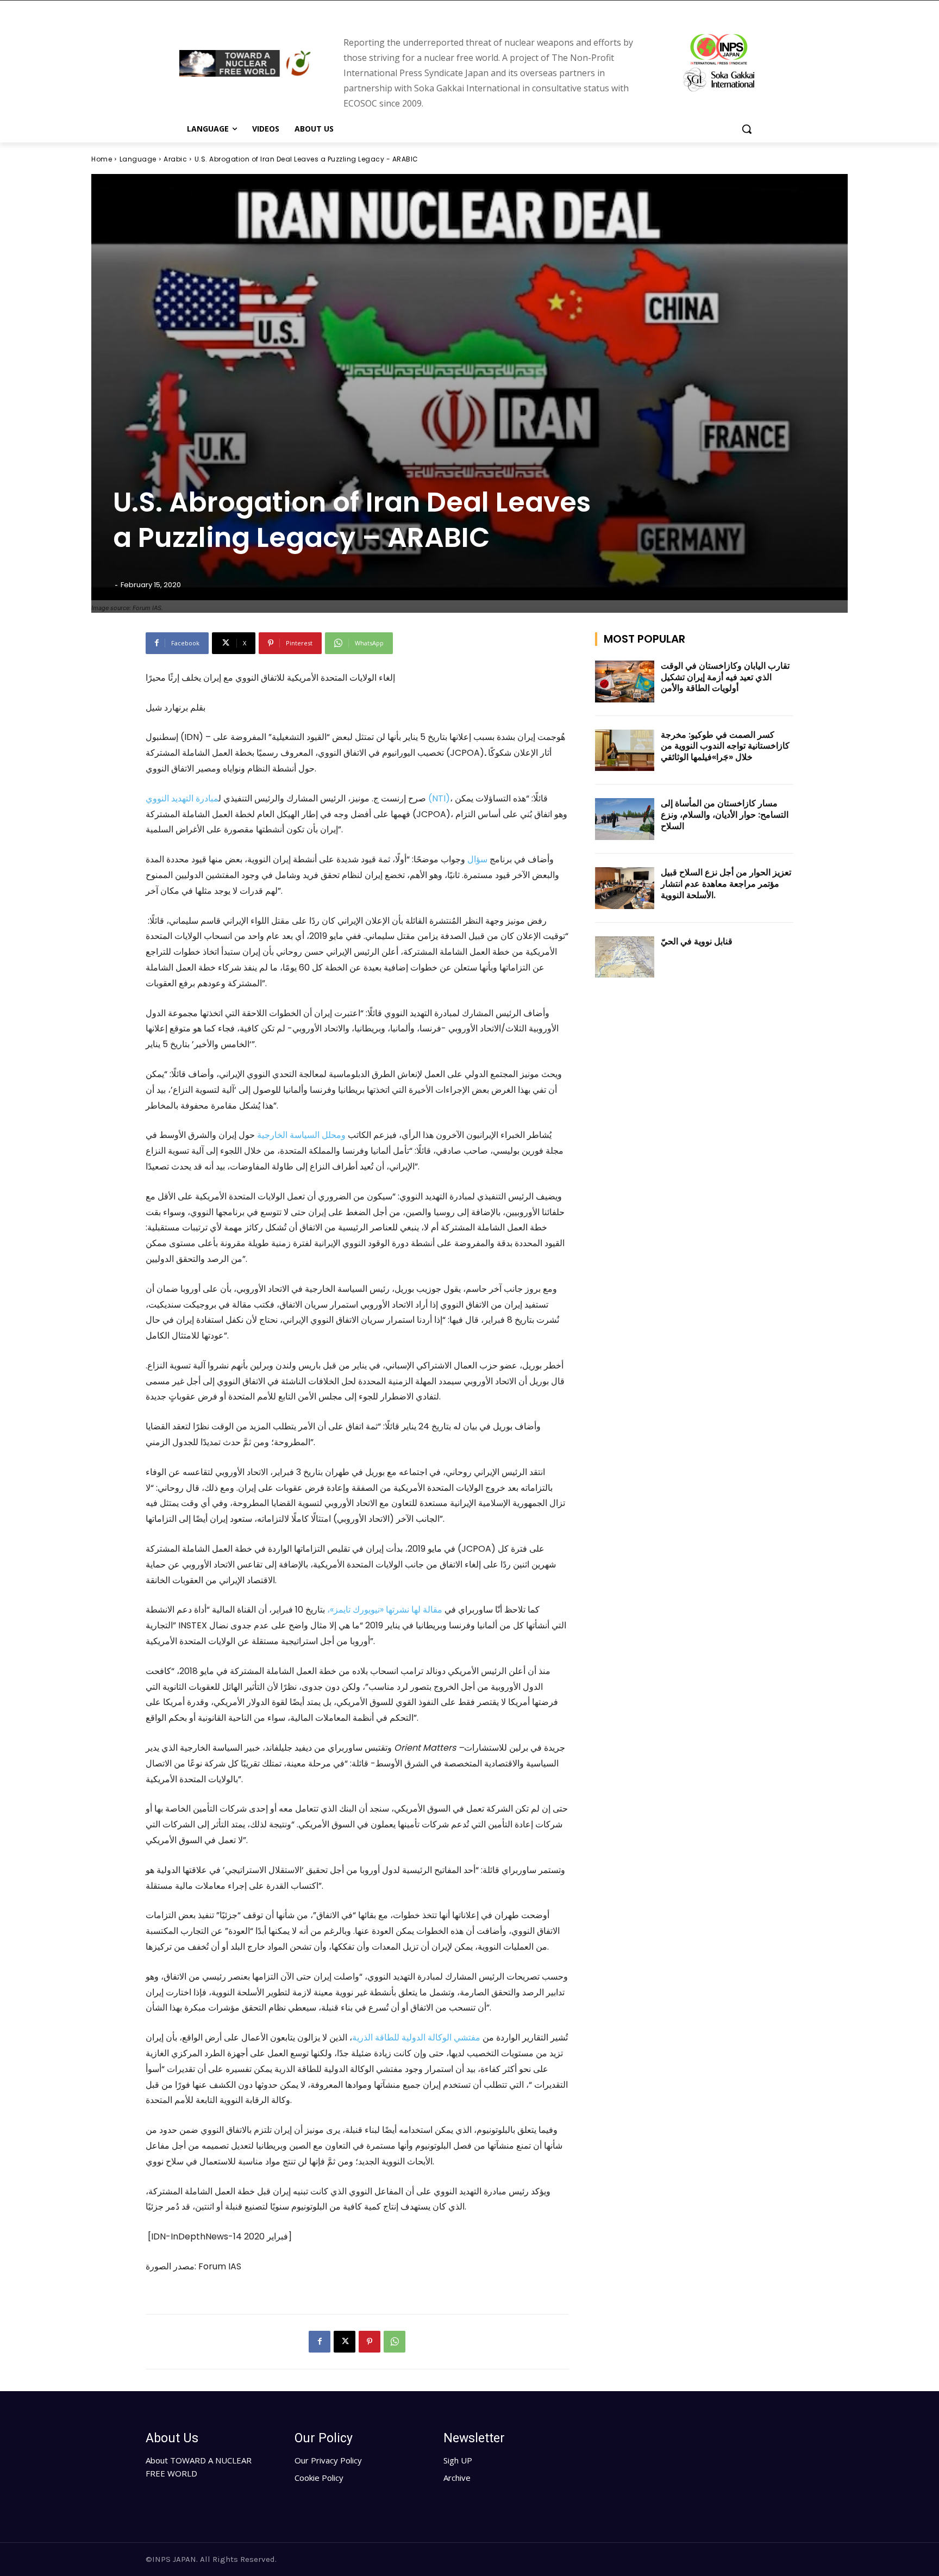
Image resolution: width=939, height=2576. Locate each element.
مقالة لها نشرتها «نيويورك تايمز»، (385, 1610)
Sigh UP (458, 2460)
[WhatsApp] (395, 2342)
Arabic (175, 159)
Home (102, 159)
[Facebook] (320, 2342)
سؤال (477, 859)
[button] (747, 129)
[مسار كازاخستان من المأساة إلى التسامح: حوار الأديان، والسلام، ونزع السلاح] (625, 819)
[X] (345, 2342)
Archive (457, 2478)
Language (138, 159)
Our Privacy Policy (328, 2460)
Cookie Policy (319, 2478)
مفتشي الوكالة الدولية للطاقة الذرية (416, 2037)
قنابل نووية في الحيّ (697, 941)
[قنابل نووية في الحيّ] (625, 957)
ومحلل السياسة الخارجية (301, 1135)
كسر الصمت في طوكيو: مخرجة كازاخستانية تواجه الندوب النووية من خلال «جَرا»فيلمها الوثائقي (725, 746)
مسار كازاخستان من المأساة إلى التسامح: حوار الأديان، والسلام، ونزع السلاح (725, 815)
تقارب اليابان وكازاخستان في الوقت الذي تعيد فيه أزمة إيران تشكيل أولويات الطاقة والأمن (725, 677)
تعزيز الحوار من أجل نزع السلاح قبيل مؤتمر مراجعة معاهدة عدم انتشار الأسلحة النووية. (726, 884)
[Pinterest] (370, 2342)
